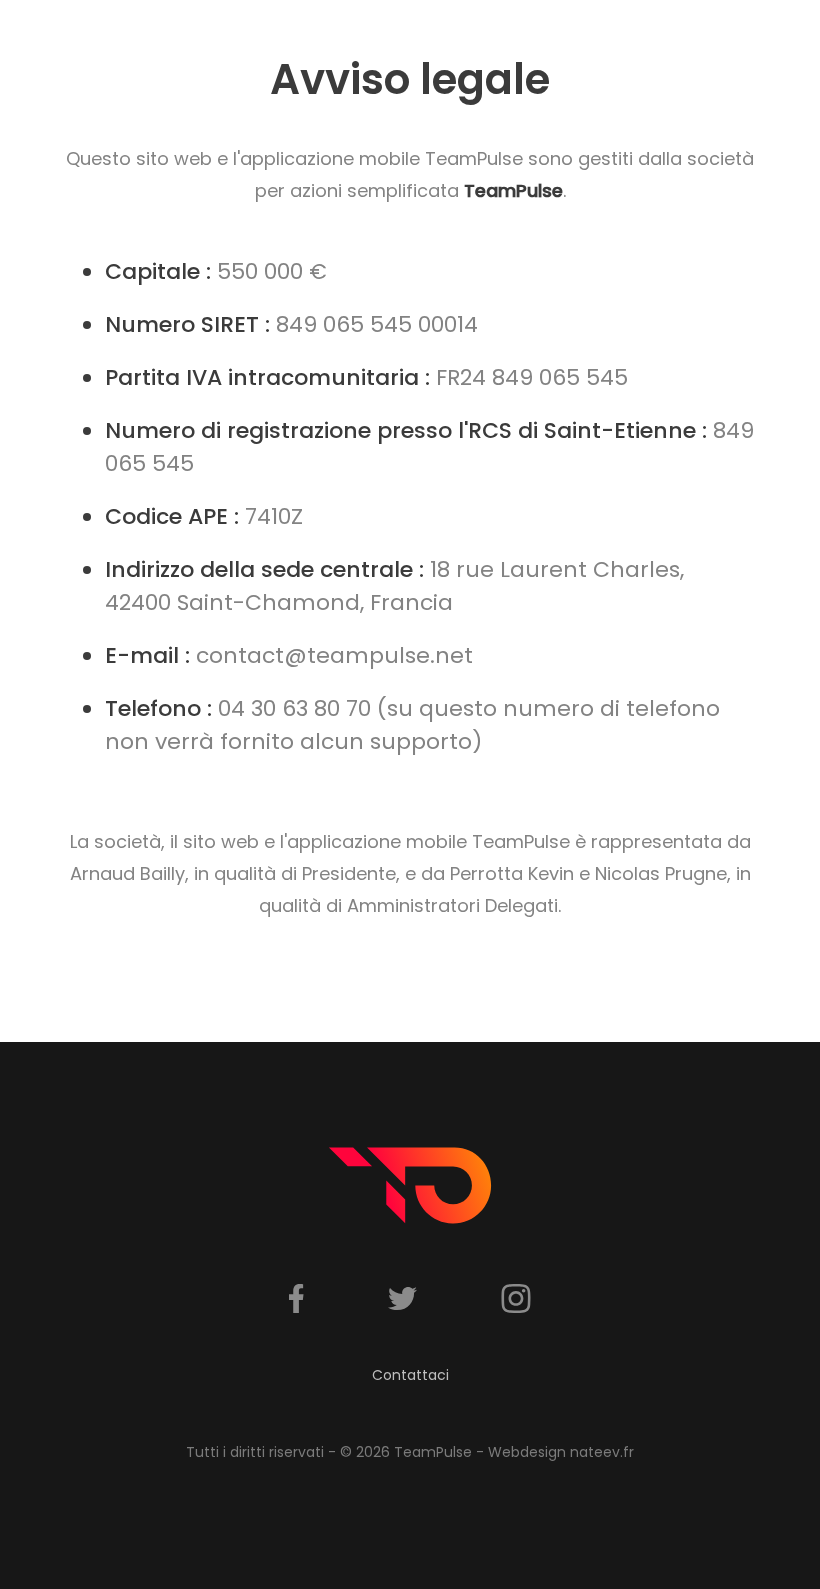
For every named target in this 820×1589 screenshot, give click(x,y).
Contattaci (410, 1375)
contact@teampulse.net (334, 655)
